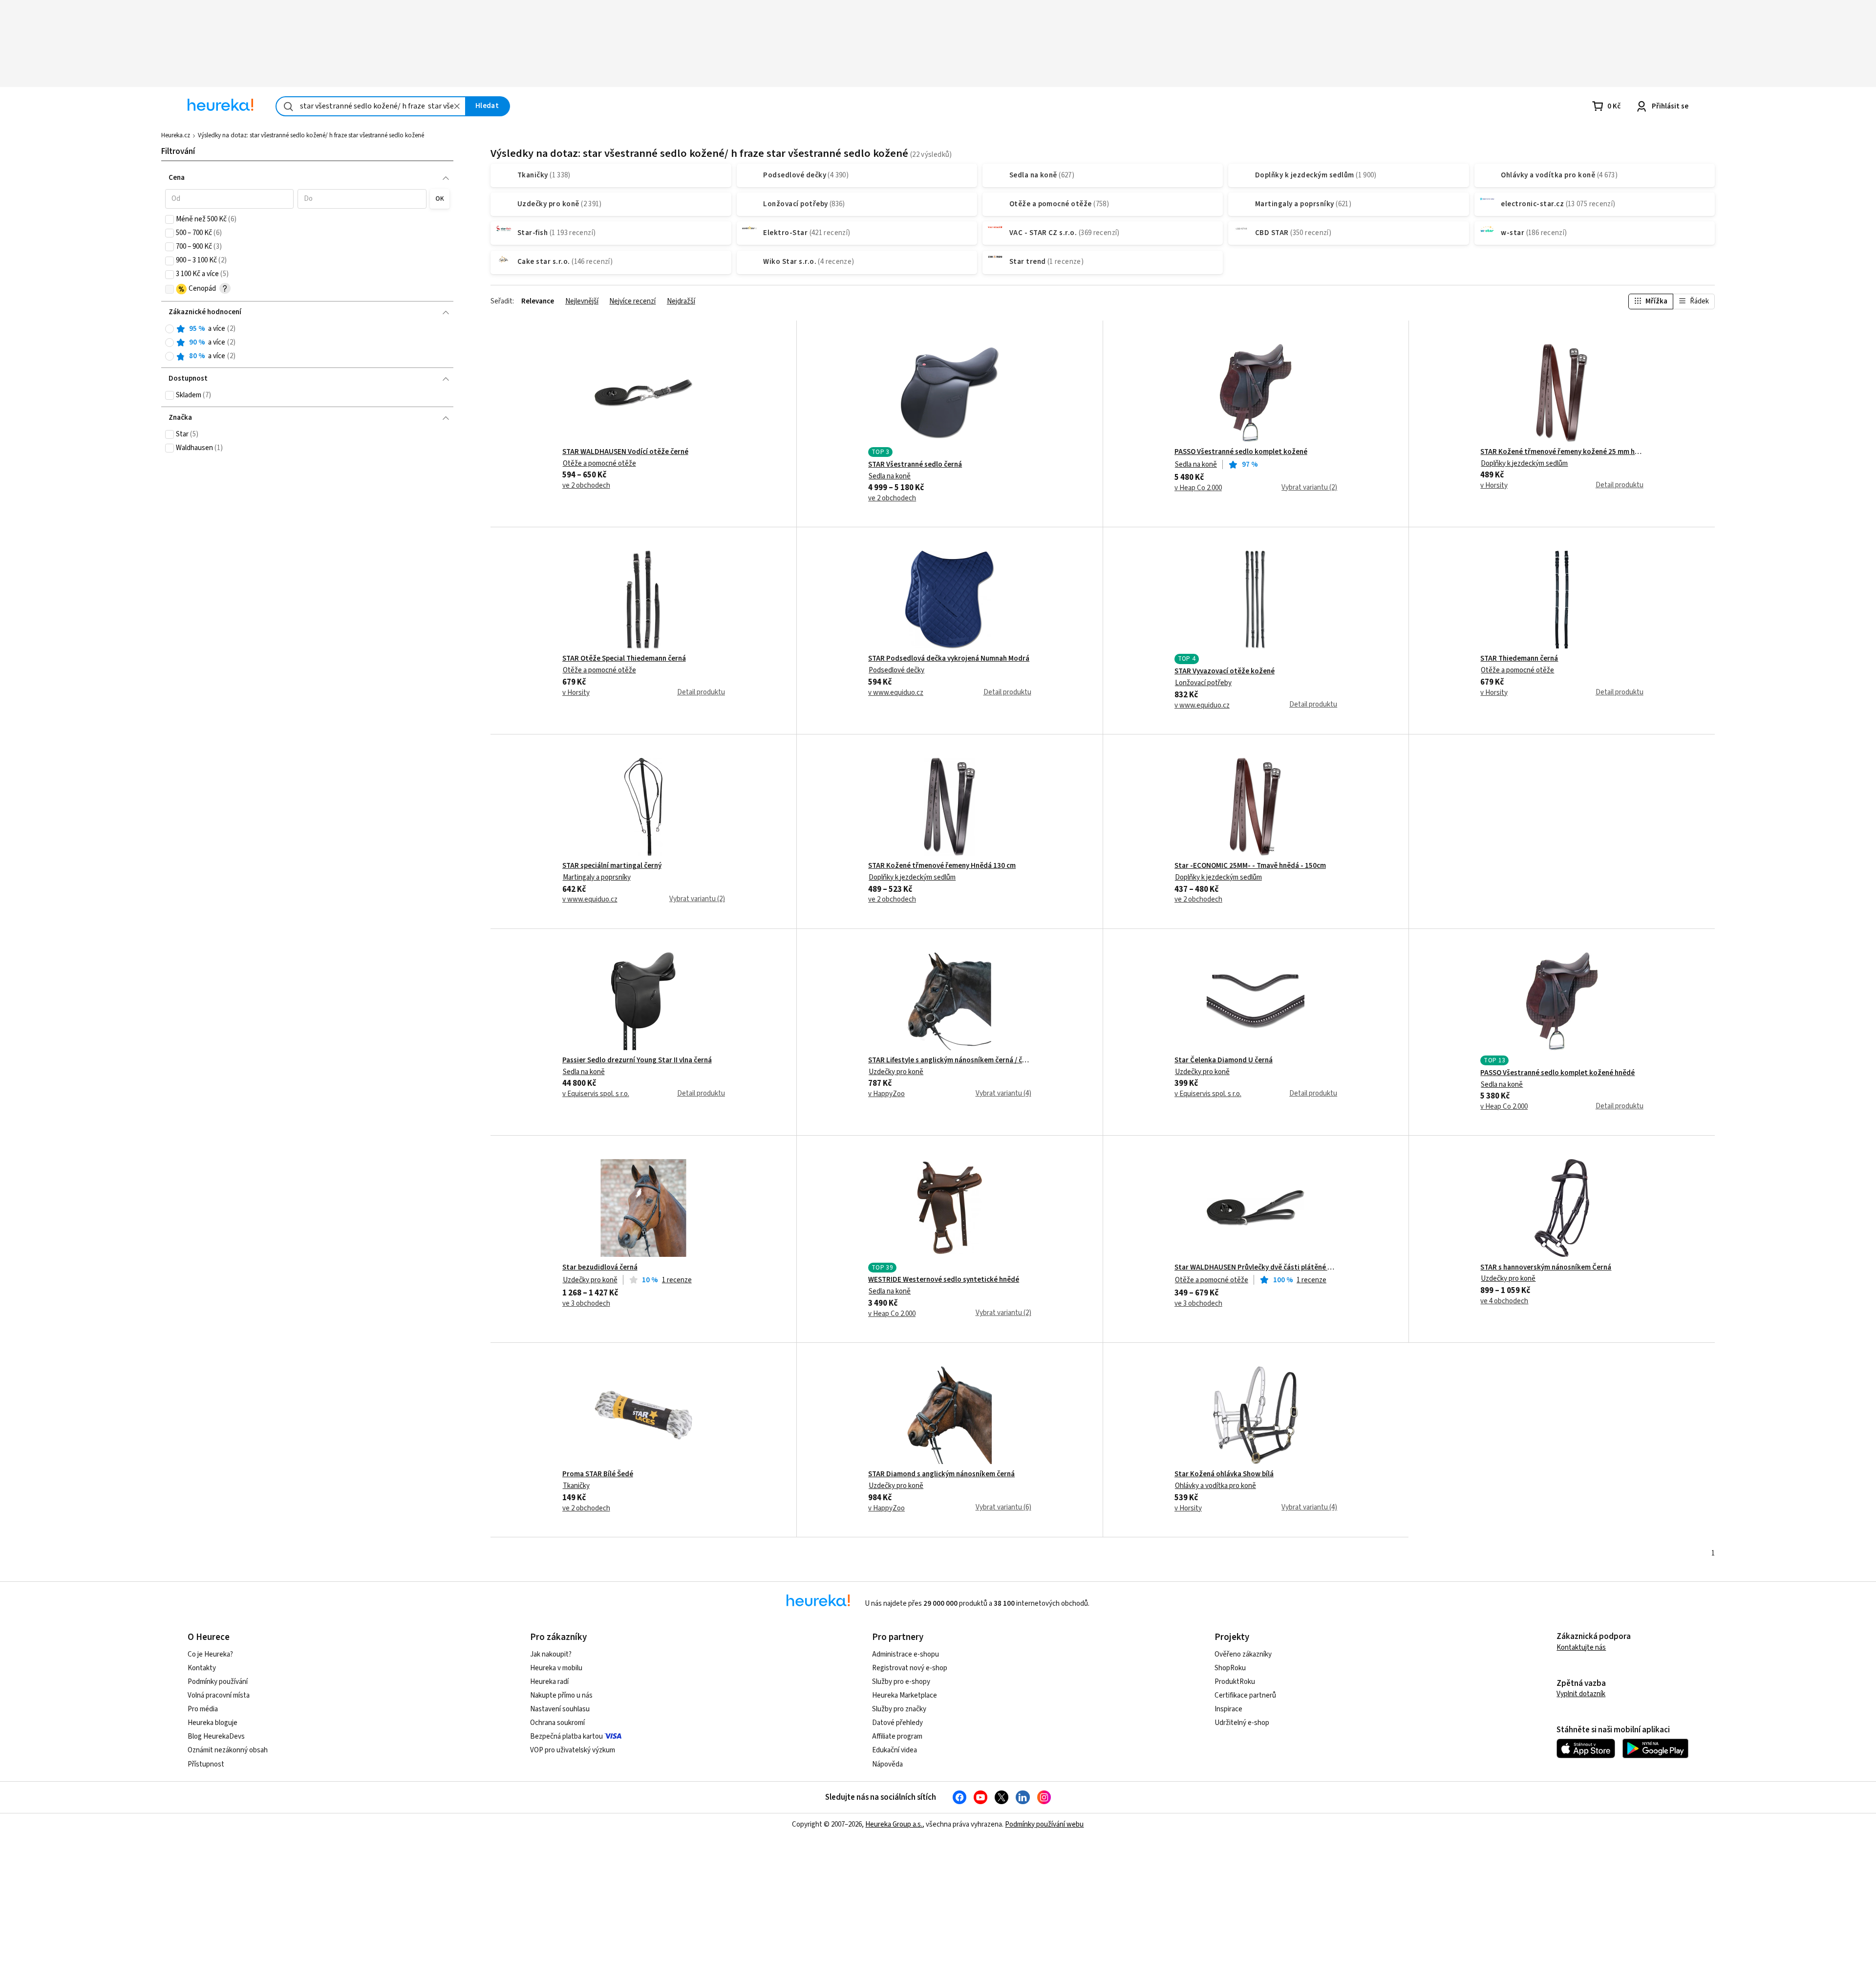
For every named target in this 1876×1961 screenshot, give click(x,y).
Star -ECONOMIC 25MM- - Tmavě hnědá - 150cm (1250, 866)
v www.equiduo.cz (896, 693)
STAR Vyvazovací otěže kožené (1225, 671)
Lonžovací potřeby (1203, 683)
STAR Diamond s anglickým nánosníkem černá (941, 1474)
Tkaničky (576, 1486)
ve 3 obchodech (586, 1304)
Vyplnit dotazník (1581, 1694)
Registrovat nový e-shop (910, 1668)
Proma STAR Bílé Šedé (598, 1474)
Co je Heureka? (210, 1654)
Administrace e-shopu (906, 1654)
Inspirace (1228, 1709)
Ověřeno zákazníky (1243, 1654)
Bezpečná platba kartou (566, 1736)
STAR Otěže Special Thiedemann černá (624, 659)
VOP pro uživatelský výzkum (573, 1750)
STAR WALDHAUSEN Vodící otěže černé (625, 452)
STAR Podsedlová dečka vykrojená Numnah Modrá (949, 659)
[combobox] (371, 106)
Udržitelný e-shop (1242, 1723)
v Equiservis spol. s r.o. (596, 1094)
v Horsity (1494, 486)
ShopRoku (1230, 1668)
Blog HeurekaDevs (216, 1736)
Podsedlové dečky (896, 670)
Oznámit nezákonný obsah (228, 1750)
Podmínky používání (218, 1682)
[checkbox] (170, 219)
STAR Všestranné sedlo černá (915, 465)
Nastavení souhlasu (560, 1709)
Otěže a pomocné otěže (599, 463)
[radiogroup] (308, 343)
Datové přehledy (897, 1723)
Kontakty (202, 1668)
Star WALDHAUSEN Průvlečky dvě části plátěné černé (1256, 1268)
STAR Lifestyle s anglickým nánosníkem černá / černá (949, 1060)
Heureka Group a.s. (894, 1824)
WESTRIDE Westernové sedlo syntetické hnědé (944, 1280)
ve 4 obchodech (1504, 1301)
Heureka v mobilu (556, 1668)
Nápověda (887, 1764)
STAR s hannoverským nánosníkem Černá (1546, 1268)
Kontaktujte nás (1581, 1648)
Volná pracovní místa (219, 1695)
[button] (230, 199)
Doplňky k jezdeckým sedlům (1524, 463)
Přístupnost (206, 1764)
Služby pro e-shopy (901, 1682)
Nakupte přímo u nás (561, 1695)
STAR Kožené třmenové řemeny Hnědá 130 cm (942, 866)
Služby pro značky (899, 1709)
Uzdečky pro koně (896, 1072)
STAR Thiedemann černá (1519, 659)
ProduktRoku (1235, 1682)
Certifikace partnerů (1245, 1695)
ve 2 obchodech (586, 486)
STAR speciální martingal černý (612, 866)
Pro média (203, 1709)
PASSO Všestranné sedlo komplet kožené (1241, 452)
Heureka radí (549, 1682)
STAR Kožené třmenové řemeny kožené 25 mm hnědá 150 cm (1562, 452)
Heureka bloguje (213, 1723)
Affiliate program (897, 1736)
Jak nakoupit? (551, 1654)
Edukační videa (895, 1750)
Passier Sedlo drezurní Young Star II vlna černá (637, 1060)
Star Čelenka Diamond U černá (1224, 1060)
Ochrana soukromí (557, 1723)
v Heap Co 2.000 (1198, 488)
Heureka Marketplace (905, 1695)
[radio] (170, 329)
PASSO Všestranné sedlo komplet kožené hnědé (1557, 1073)
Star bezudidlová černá (600, 1268)
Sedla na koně (890, 476)
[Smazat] (457, 106)
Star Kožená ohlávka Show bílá (1224, 1474)
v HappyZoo (886, 1094)
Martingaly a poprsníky (597, 877)
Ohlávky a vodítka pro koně (1215, 1486)
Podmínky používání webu (1044, 1824)
